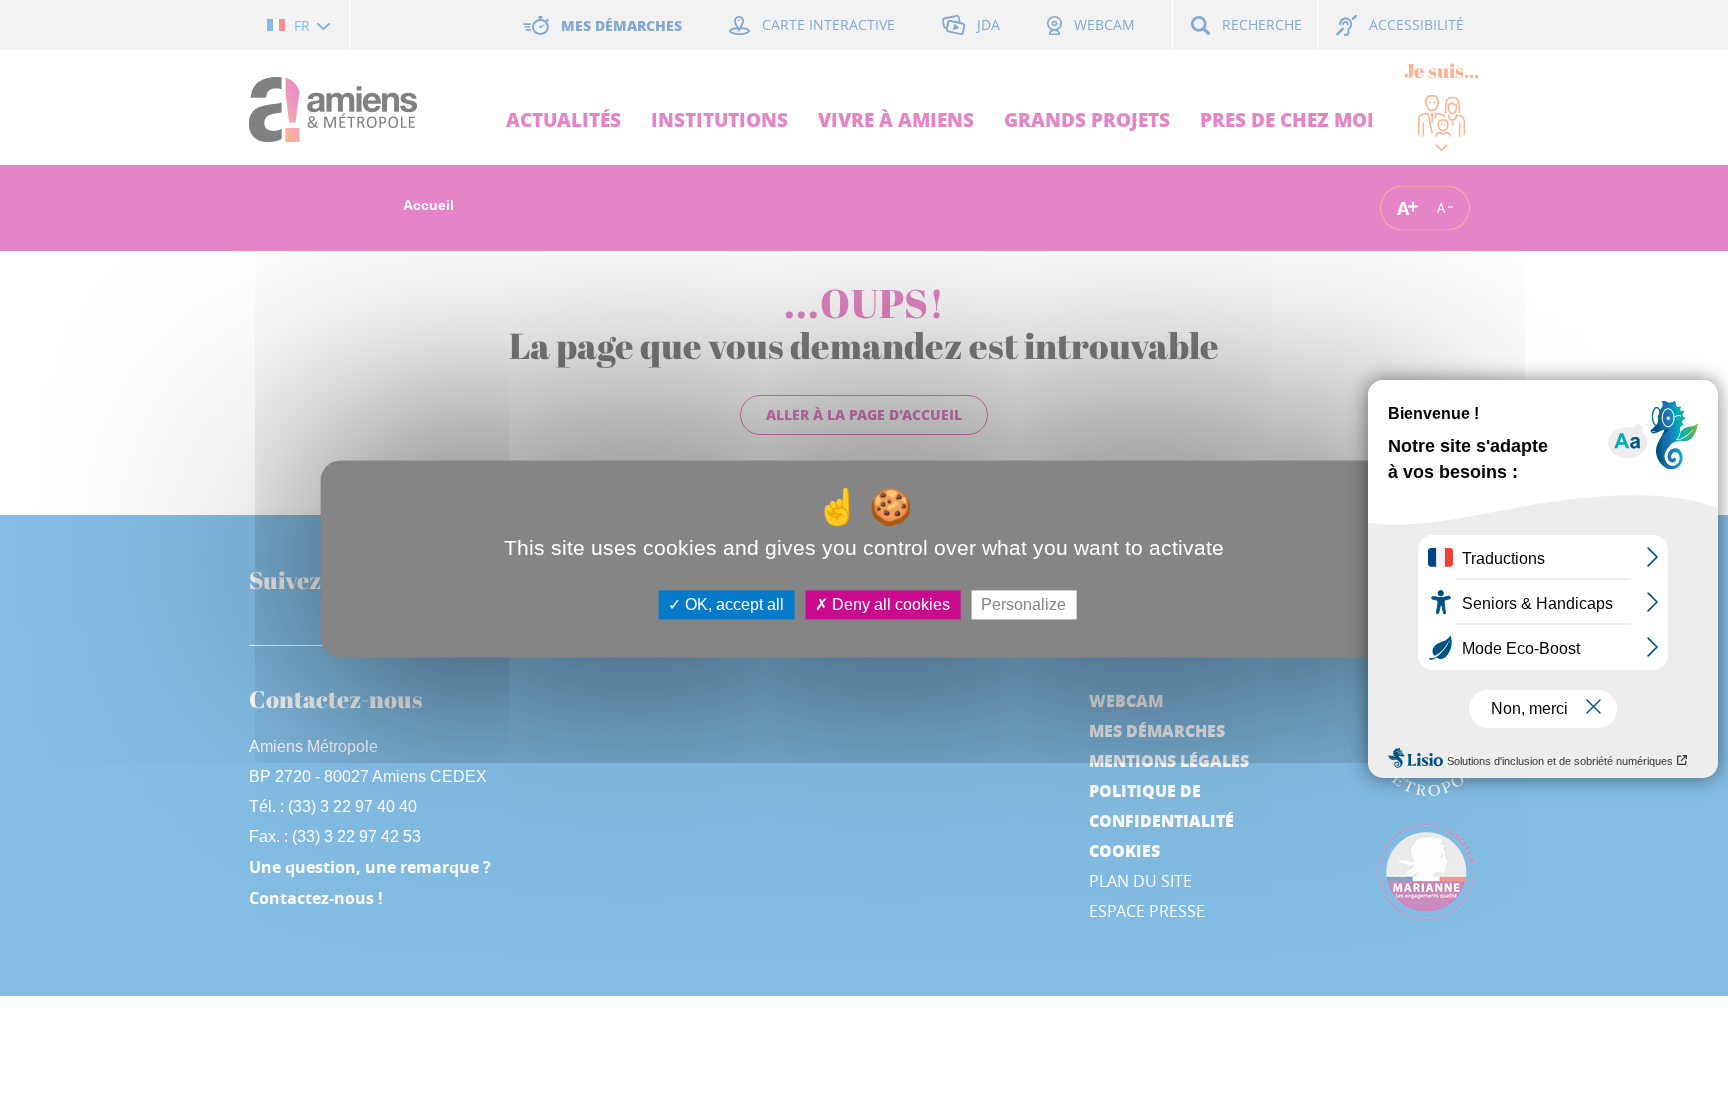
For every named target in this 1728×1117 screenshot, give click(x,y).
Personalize (1023, 604)
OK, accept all (732, 604)
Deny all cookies (889, 604)
